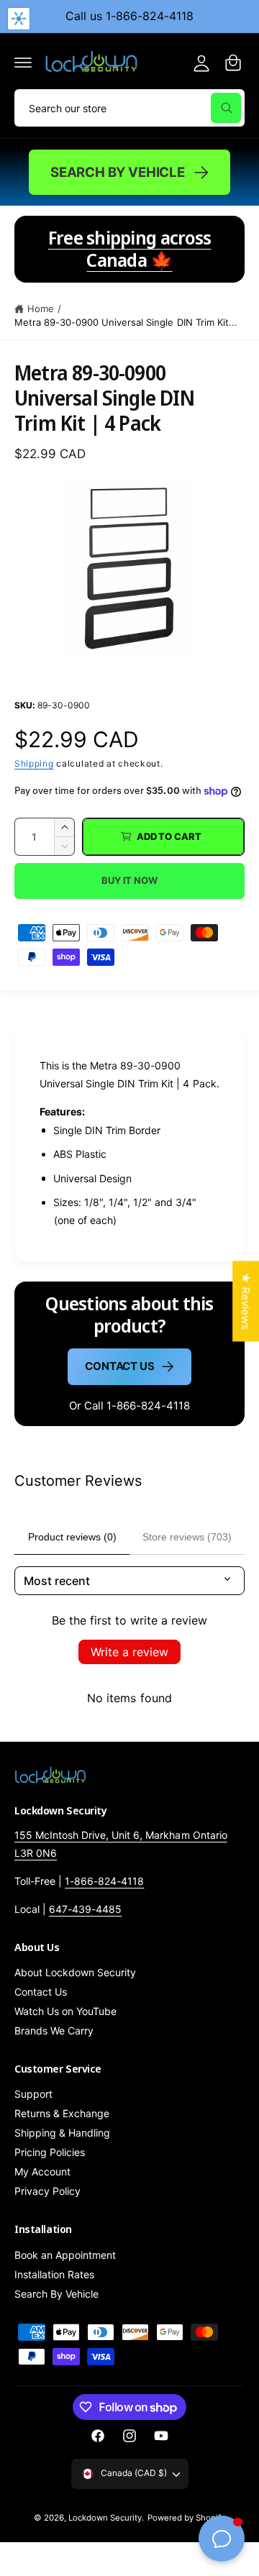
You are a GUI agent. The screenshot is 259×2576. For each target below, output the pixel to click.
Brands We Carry (54, 2031)
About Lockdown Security (75, 1972)
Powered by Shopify (186, 2518)
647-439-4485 (85, 1909)
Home (41, 309)
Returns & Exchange (62, 2113)
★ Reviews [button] (246, 1301)
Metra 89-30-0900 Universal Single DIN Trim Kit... (126, 322)
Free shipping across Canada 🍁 (130, 249)
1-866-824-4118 (104, 1881)
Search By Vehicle (118, 172)
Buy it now (129, 880)
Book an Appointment (65, 2255)
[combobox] (129, 108)
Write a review (129, 1652)
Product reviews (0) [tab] (72, 1537)
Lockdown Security (105, 2518)
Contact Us (120, 1366)
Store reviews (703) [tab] (187, 1537)
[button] (23, 63)
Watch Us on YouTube (65, 2011)
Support (33, 2094)
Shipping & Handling (62, 2133)
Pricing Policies (50, 2152)
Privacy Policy (47, 2191)
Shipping (34, 763)
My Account (42, 2171)
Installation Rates (54, 2274)
